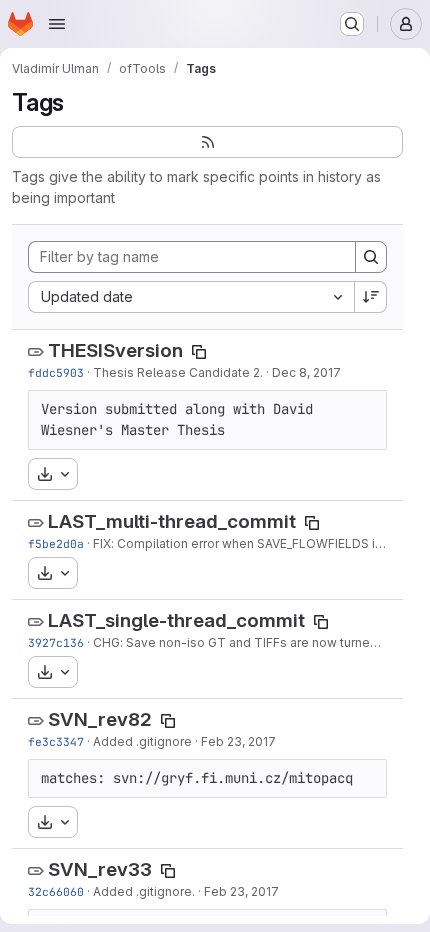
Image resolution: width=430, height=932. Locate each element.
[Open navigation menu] (57, 24)
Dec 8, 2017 (306, 372)
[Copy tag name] (199, 352)
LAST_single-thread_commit (176, 620)
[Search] (371, 257)
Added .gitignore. (144, 891)
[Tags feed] (207, 142)
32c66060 (56, 891)
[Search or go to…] (352, 24)
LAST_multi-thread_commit (172, 521)
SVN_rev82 (100, 719)
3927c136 (56, 642)
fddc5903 (56, 372)
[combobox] (191, 297)
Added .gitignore (142, 741)
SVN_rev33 (100, 869)
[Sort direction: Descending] (371, 297)
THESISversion (115, 350)
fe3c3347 (56, 741)
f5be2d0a (56, 543)
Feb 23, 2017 (238, 741)
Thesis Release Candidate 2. (178, 372)
